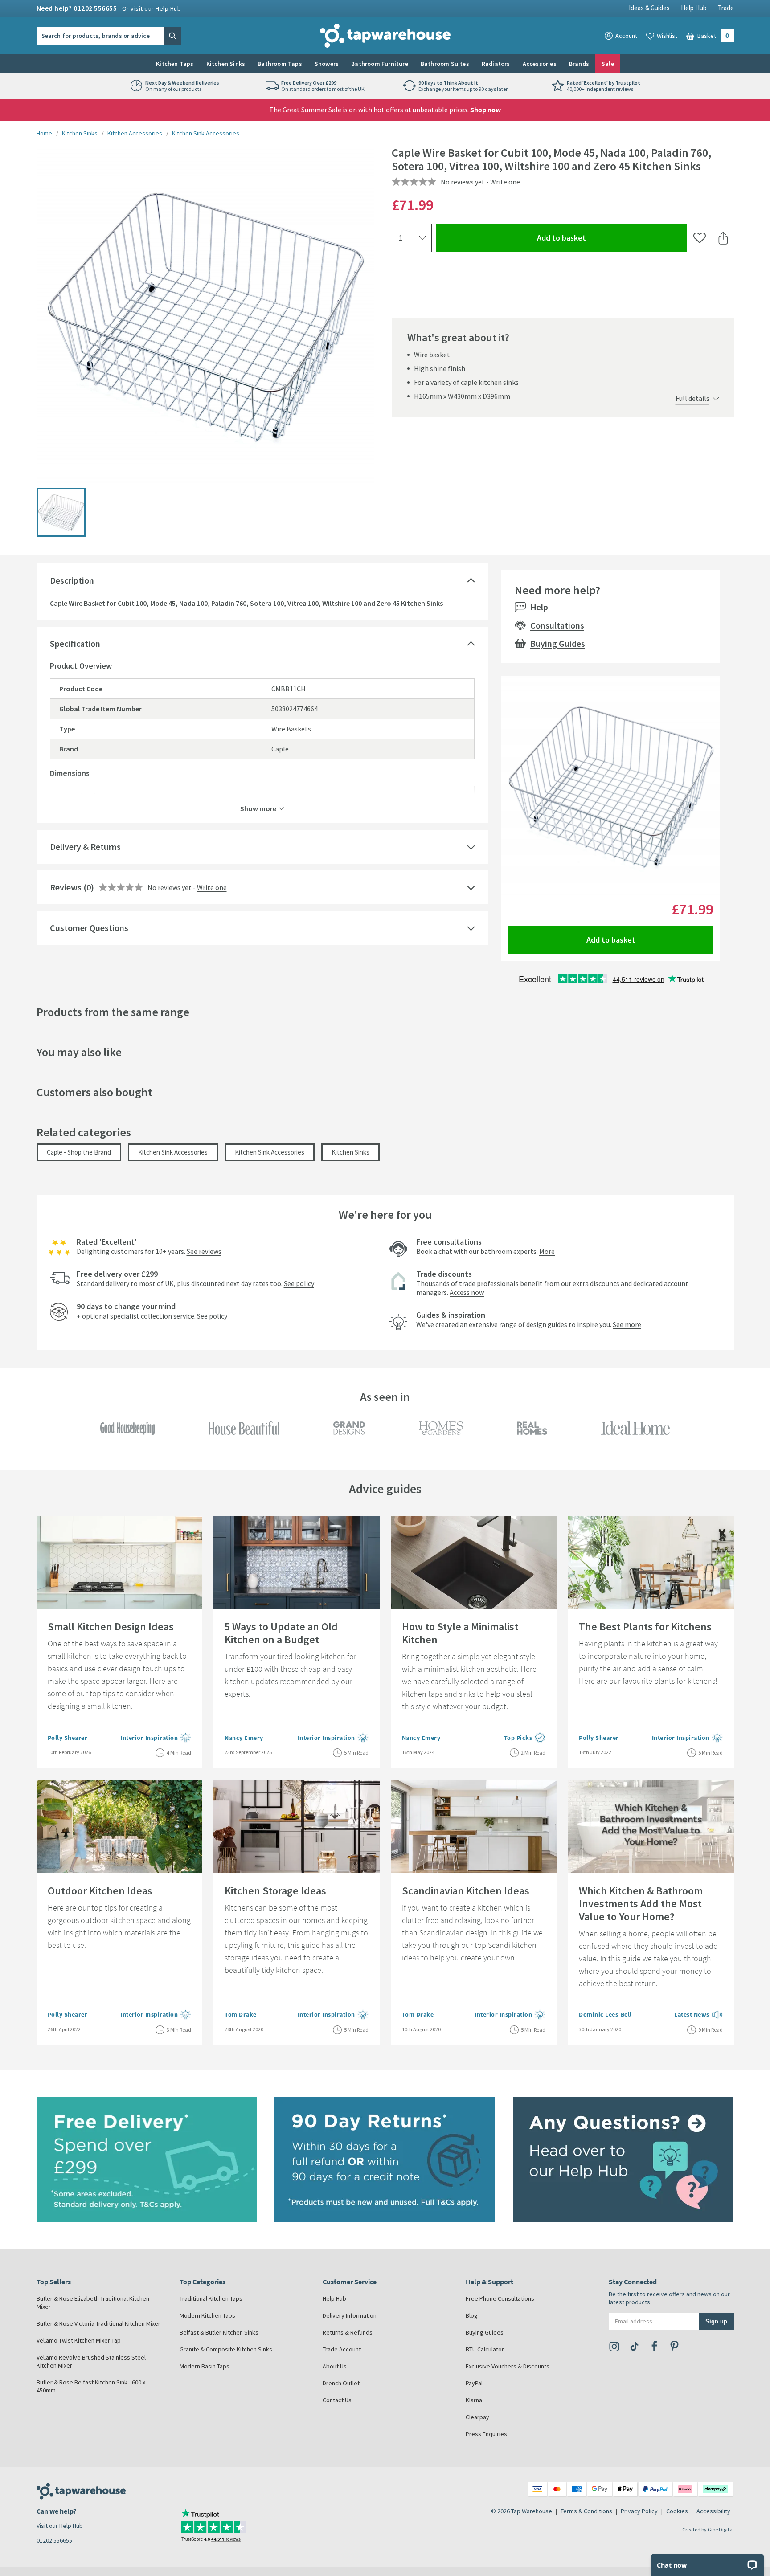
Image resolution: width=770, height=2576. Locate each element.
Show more (258, 808)
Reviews (66, 887)
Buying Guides (558, 643)
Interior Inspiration (156, 1738)
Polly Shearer (68, 1738)
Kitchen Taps (175, 64)
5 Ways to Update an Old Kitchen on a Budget (281, 1633)
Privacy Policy (639, 2511)
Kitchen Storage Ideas (275, 1891)
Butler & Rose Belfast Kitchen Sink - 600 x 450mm (91, 2386)
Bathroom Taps (280, 64)
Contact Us (337, 2400)
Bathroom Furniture (380, 64)
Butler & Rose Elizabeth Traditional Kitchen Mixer (93, 2302)
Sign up (716, 2321)
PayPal (474, 2383)
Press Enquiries (486, 2434)
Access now (467, 1292)
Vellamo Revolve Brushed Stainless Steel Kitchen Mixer (91, 2361)
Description (72, 580)
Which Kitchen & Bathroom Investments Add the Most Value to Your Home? (641, 1904)
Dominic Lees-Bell (605, 2014)
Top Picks (525, 1738)
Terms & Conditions (586, 2511)
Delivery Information (350, 2315)
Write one (505, 182)
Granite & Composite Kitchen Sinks (226, 2349)
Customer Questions (89, 928)
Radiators (496, 64)
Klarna (474, 2400)
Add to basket (594, 237)
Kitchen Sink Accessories (206, 133)
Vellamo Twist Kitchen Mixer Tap (79, 2340)
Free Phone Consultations (500, 2298)
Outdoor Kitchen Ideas (100, 1891)
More (547, 1251)
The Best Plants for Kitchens (645, 1627)
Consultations (557, 625)
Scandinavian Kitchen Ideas (466, 1891)
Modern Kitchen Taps (207, 2315)
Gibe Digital (721, 2529)
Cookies (677, 2511)
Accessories (540, 64)
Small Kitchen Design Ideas (111, 1627)
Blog (472, 2315)
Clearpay (477, 2417)
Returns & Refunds (348, 2332)
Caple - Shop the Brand (79, 1152)
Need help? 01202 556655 (109, 8)
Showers (327, 64)
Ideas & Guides (649, 8)
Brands (579, 64)
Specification (75, 643)
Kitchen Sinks (226, 64)
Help (539, 607)
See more (627, 1324)
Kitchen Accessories (135, 133)
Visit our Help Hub (60, 2526)
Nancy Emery (244, 1738)
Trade (726, 8)
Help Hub (694, 8)
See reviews (204, 1251)
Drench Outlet (341, 2383)
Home (44, 133)
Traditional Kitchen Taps (211, 2298)
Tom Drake (241, 2014)
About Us (335, 2366)
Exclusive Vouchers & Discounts (508, 2366)
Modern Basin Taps (205, 2366)
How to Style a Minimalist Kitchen (460, 1633)
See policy (299, 1283)
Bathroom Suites (445, 64)
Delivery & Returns (85, 847)
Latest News (698, 2015)
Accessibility (713, 2511)
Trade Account (342, 2349)
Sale (608, 64)
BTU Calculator (485, 2349)
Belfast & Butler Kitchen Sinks (219, 2332)
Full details (692, 398)
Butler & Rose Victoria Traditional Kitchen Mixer (98, 2323)
